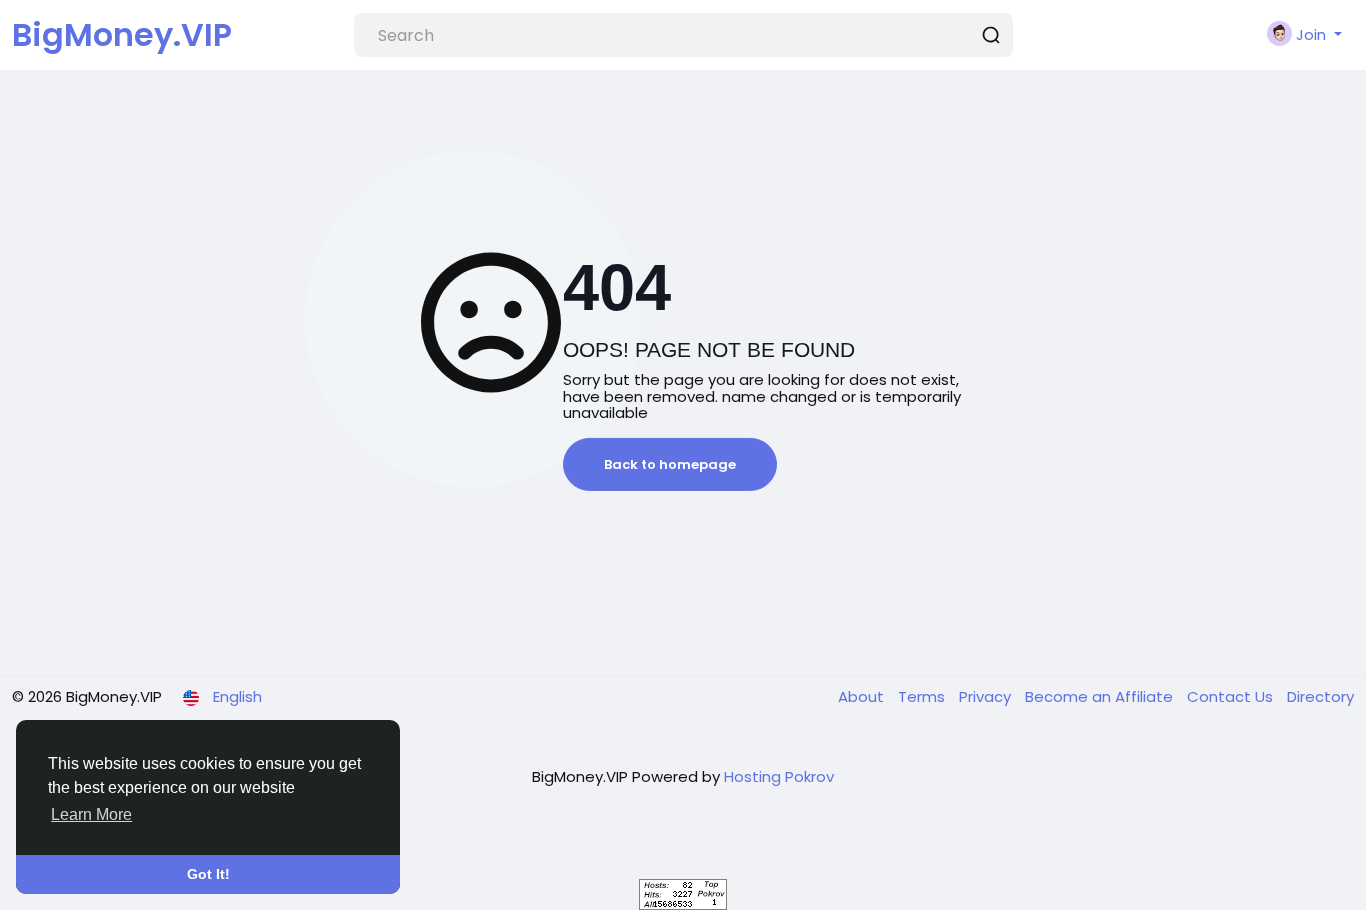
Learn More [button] (91, 814)
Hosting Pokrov (779, 776)
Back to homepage (670, 464)
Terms (923, 696)
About (863, 696)
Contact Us (1232, 696)
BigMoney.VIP (122, 34)
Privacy (987, 696)
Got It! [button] (208, 874)
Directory (1320, 696)
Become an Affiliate (1101, 696)
